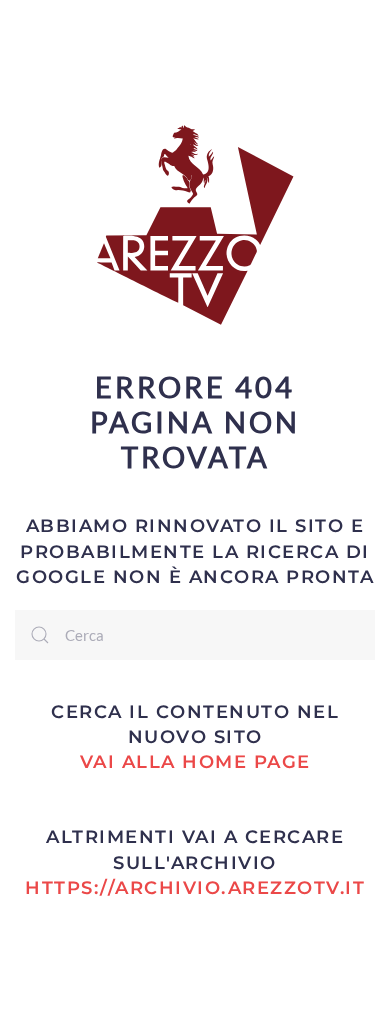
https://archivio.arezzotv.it (195, 888)
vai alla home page (195, 762)
